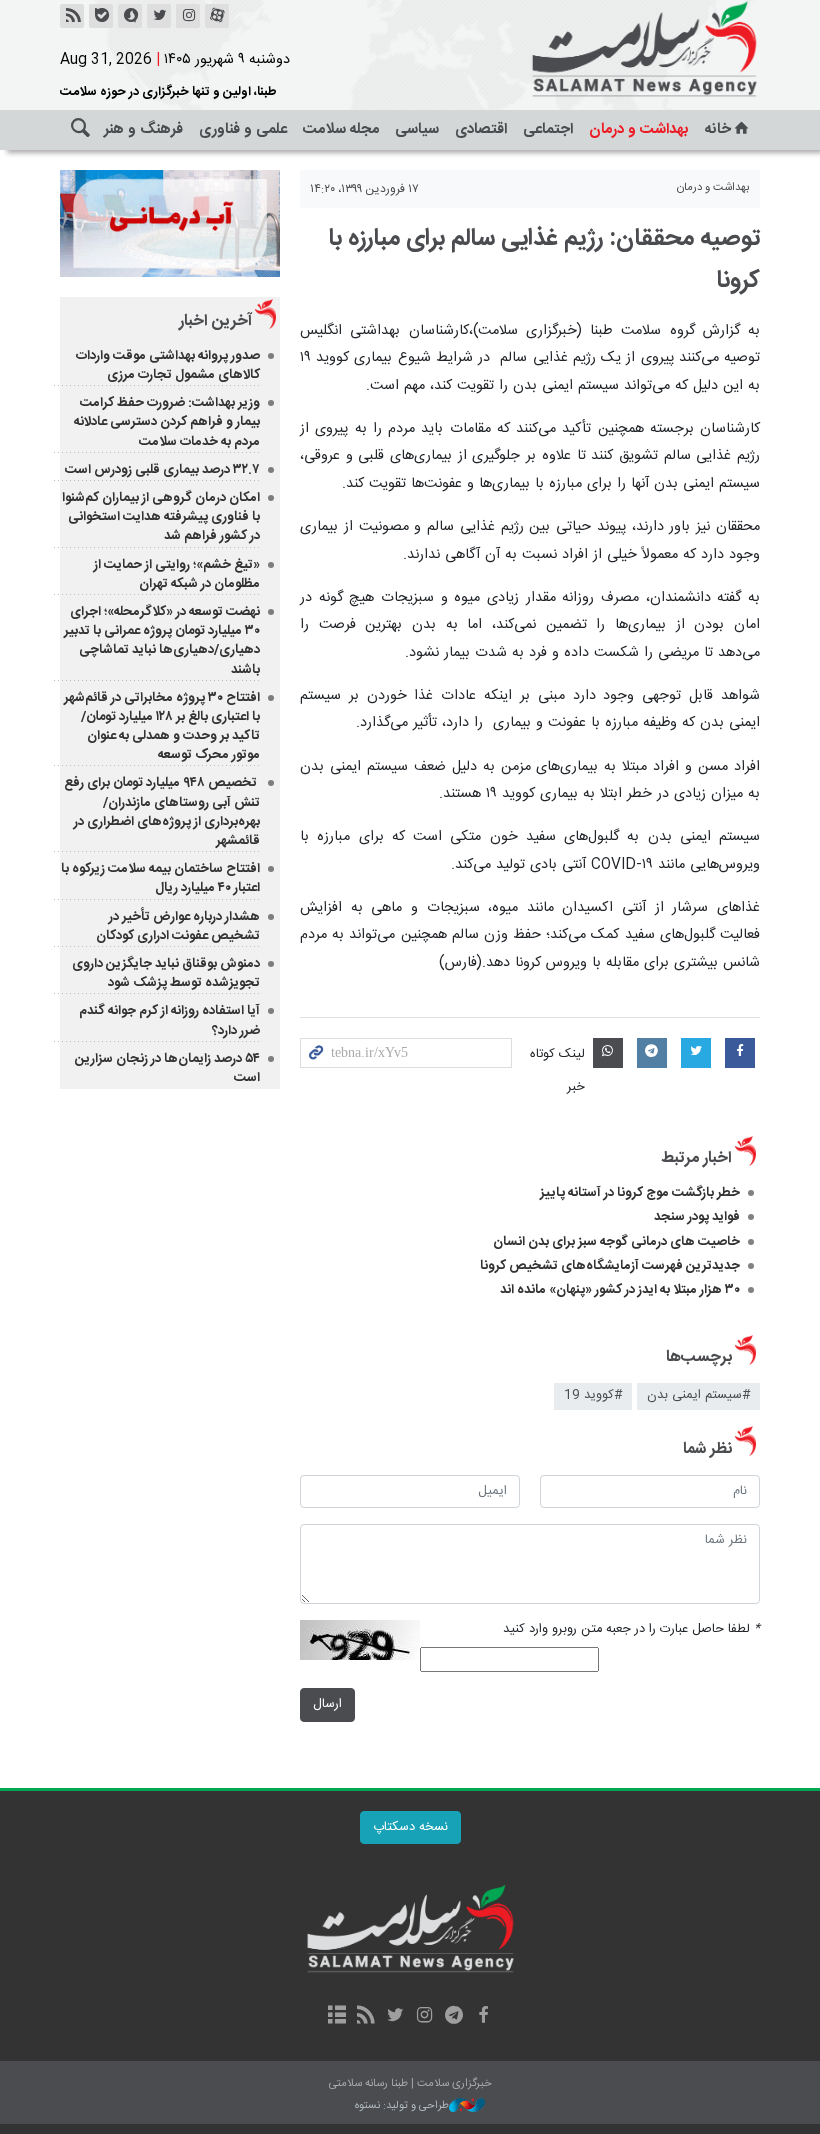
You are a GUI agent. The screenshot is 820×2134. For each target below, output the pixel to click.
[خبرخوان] (72, 16)
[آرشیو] (336, 2017)
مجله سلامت (341, 129)
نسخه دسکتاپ (410, 1827)
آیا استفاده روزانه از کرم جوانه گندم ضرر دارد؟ (169, 1020)
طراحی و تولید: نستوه (402, 2106)
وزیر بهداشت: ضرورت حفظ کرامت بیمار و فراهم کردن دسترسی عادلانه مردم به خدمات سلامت (167, 422)
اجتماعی (548, 129)
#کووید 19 (593, 1395)
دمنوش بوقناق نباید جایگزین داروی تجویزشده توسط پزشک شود (166, 973)
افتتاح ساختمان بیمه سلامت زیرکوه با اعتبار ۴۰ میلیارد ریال (160, 878)
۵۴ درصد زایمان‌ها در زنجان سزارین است (167, 1068)
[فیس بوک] (482, 2017)
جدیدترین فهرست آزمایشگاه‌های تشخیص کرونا (610, 1266)
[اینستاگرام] (188, 16)
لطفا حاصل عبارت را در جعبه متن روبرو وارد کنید (631, 1629)
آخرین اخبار (215, 321)
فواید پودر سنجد (697, 1217)
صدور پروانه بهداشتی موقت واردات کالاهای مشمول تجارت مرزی (168, 365)
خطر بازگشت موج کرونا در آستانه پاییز (640, 1193)
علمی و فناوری (243, 129)
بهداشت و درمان (639, 129)
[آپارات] (217, 16)
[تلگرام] (453, 2017)
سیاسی (417, 129)
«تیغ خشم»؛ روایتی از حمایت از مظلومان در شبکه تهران (177, 574)
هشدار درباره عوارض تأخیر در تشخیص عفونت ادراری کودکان (178, 926)
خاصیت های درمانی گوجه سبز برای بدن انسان (616, 1242)
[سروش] (130, 16)
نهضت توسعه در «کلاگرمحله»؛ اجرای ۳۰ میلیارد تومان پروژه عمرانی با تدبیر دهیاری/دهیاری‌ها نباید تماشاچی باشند (162, 641)
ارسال (327, 1704)
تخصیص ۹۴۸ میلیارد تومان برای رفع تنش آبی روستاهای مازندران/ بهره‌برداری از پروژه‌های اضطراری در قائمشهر (162, 812)
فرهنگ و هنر (143, 129)
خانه (718, 129)
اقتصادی (481, 129)
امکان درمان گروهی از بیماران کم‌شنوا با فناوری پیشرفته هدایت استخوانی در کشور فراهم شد (161, 517)
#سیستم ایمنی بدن (698, 1395)
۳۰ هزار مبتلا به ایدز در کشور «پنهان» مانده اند (620, 1290)
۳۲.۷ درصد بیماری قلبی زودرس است (162, 470)
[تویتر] (159, 16)
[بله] (101, 16)
